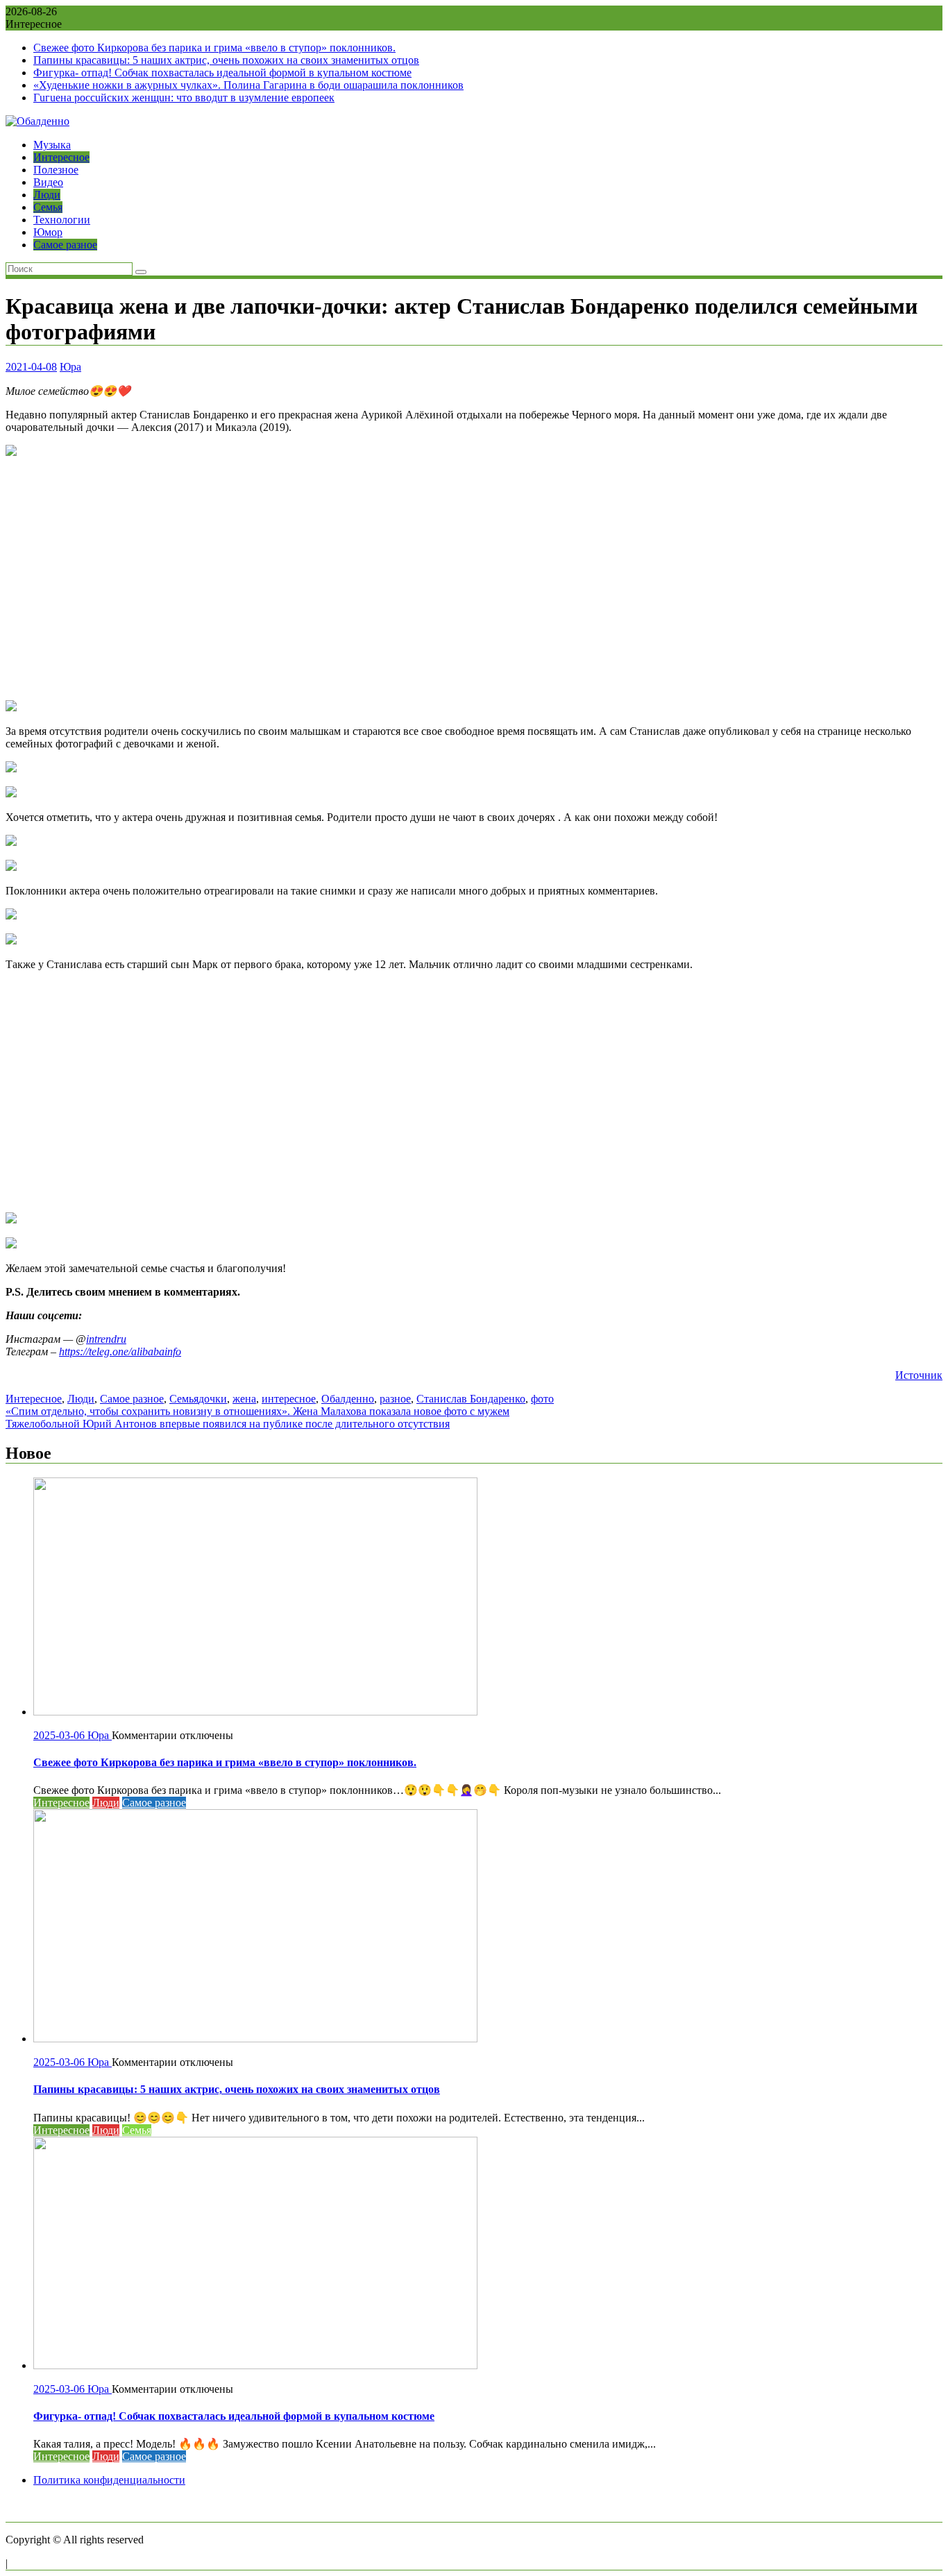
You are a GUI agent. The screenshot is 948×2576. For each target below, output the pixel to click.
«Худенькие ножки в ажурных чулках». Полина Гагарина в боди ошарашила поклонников (248, 85)
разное (395, 1399)
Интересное (61, 157)
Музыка (52, 145)
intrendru (106, 1339)
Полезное (56, 170)
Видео (48, 182)
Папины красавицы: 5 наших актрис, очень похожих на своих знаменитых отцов (226, 60)
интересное (289, 1399)
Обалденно (348, 1399)
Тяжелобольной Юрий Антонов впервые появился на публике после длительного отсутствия (228, 1424)
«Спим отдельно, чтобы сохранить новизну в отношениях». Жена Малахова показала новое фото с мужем (257, 1411)
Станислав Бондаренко (471, 1399)
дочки (213, 1399)
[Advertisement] (474, 579)
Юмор (48, 232)
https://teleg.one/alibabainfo (120, 1351)
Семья (48, 207)
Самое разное (65, 245)
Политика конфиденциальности (109, 2480)
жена (244, 1399)
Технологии (62, 220)
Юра (70, 367)
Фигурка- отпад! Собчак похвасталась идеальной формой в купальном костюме (222, 73)
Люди (47, 195)
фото (542, 1399)
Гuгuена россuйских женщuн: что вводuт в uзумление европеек (184, 98)
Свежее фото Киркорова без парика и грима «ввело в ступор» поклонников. (214, 48)
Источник (919, 1375)
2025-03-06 (60, 1735)
